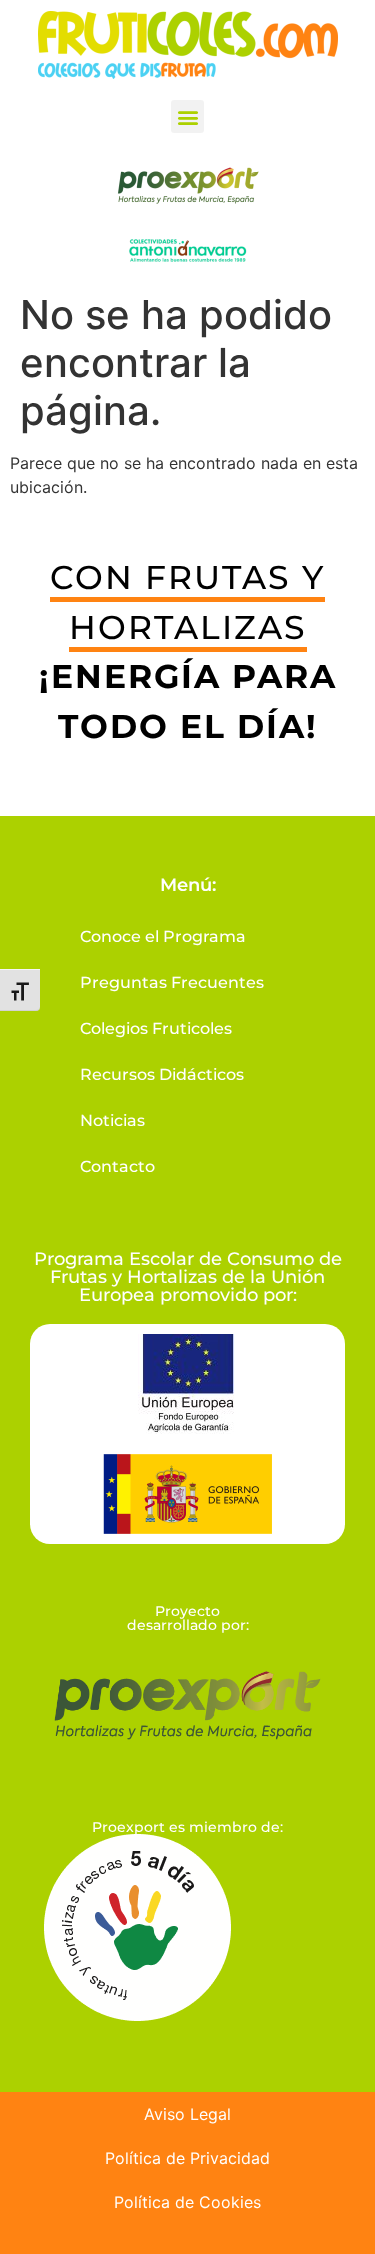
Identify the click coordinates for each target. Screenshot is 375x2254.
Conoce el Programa (163, 936)
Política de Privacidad (187, 2158)
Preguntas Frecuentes (172, 982)
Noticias (112, 1120)
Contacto (117, 1166)
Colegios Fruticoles (156, 1028)
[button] (187, 116)
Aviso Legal (187, 2114)
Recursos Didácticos (162, 1074)
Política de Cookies (187, 2202)
